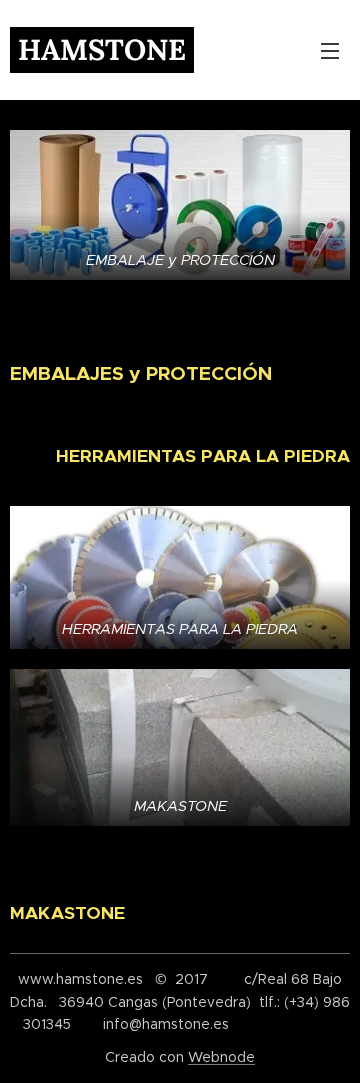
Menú (330, 50)
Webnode (221, 1057)
